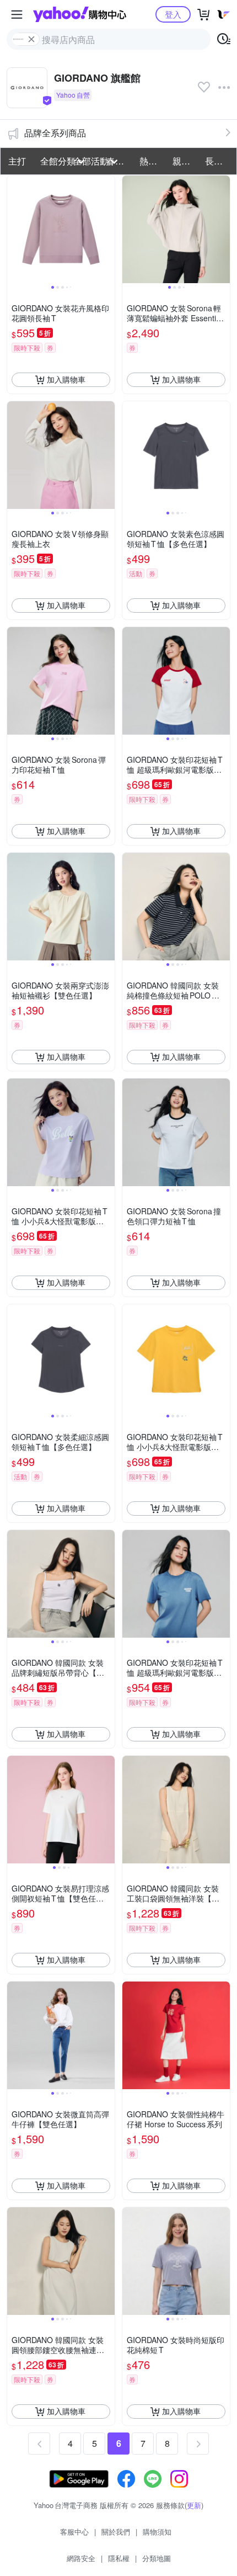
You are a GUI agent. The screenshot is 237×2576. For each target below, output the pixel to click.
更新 (194, 2505)
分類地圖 (157, 2558)
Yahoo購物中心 (80, 14)
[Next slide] (107, 229)
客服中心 (74, 2532)
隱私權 (119, 2558)
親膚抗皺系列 (186, 161)
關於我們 (116, 2532)
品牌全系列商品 (55, 133)
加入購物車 (66, 379)
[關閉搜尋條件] (31, 39)
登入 (173, 14)
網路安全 (81, 2558)
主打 (17, 161)
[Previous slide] (14, 229)
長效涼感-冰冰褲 (218, 161)
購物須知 (157, 2532)
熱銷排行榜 (153, 161)
